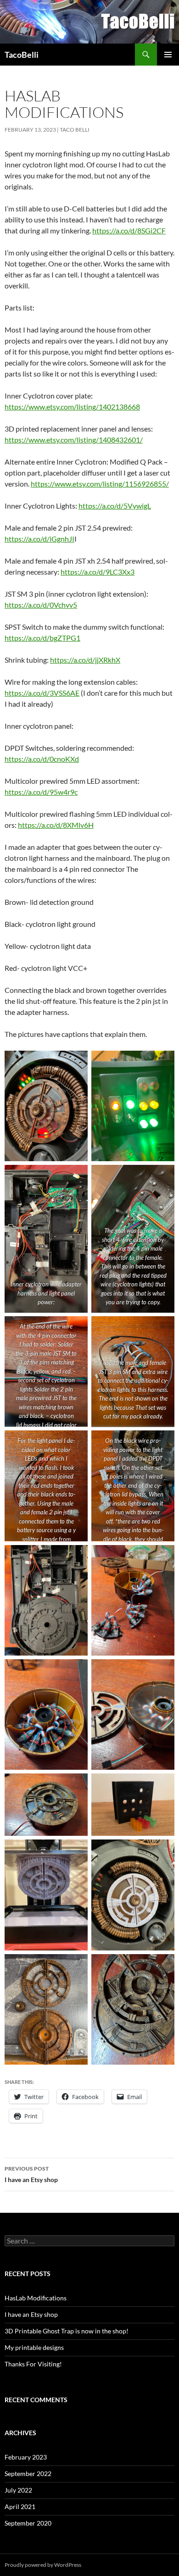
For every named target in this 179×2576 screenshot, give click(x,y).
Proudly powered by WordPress (43, 2565)
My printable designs (34, 2347)
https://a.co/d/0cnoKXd (42, 759)
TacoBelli (22, 55)
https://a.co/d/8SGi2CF (129, 230)
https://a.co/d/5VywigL (115, 506)
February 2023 (26, 2457)
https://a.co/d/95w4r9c (41, 792)
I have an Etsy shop (31, 2174)
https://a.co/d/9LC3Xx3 (98, 572)
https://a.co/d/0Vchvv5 (41, 605)
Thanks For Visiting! (33, 2364)
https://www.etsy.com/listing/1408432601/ (74, 440)
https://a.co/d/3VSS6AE (42, 693)
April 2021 (20, 2507)
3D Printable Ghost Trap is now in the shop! (67, 2331)
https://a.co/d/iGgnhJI (39, 539)
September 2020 (28, 2523)
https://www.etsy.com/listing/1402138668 (72, 407)
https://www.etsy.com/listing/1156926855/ (100, 484)
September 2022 (28, 2474)
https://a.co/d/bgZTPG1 (42, 638)
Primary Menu (168, 55)
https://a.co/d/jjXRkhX (85, 660)
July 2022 (18, 2490)
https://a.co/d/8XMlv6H (56, 825)
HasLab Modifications (36, 2298)
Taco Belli (75, 130)
